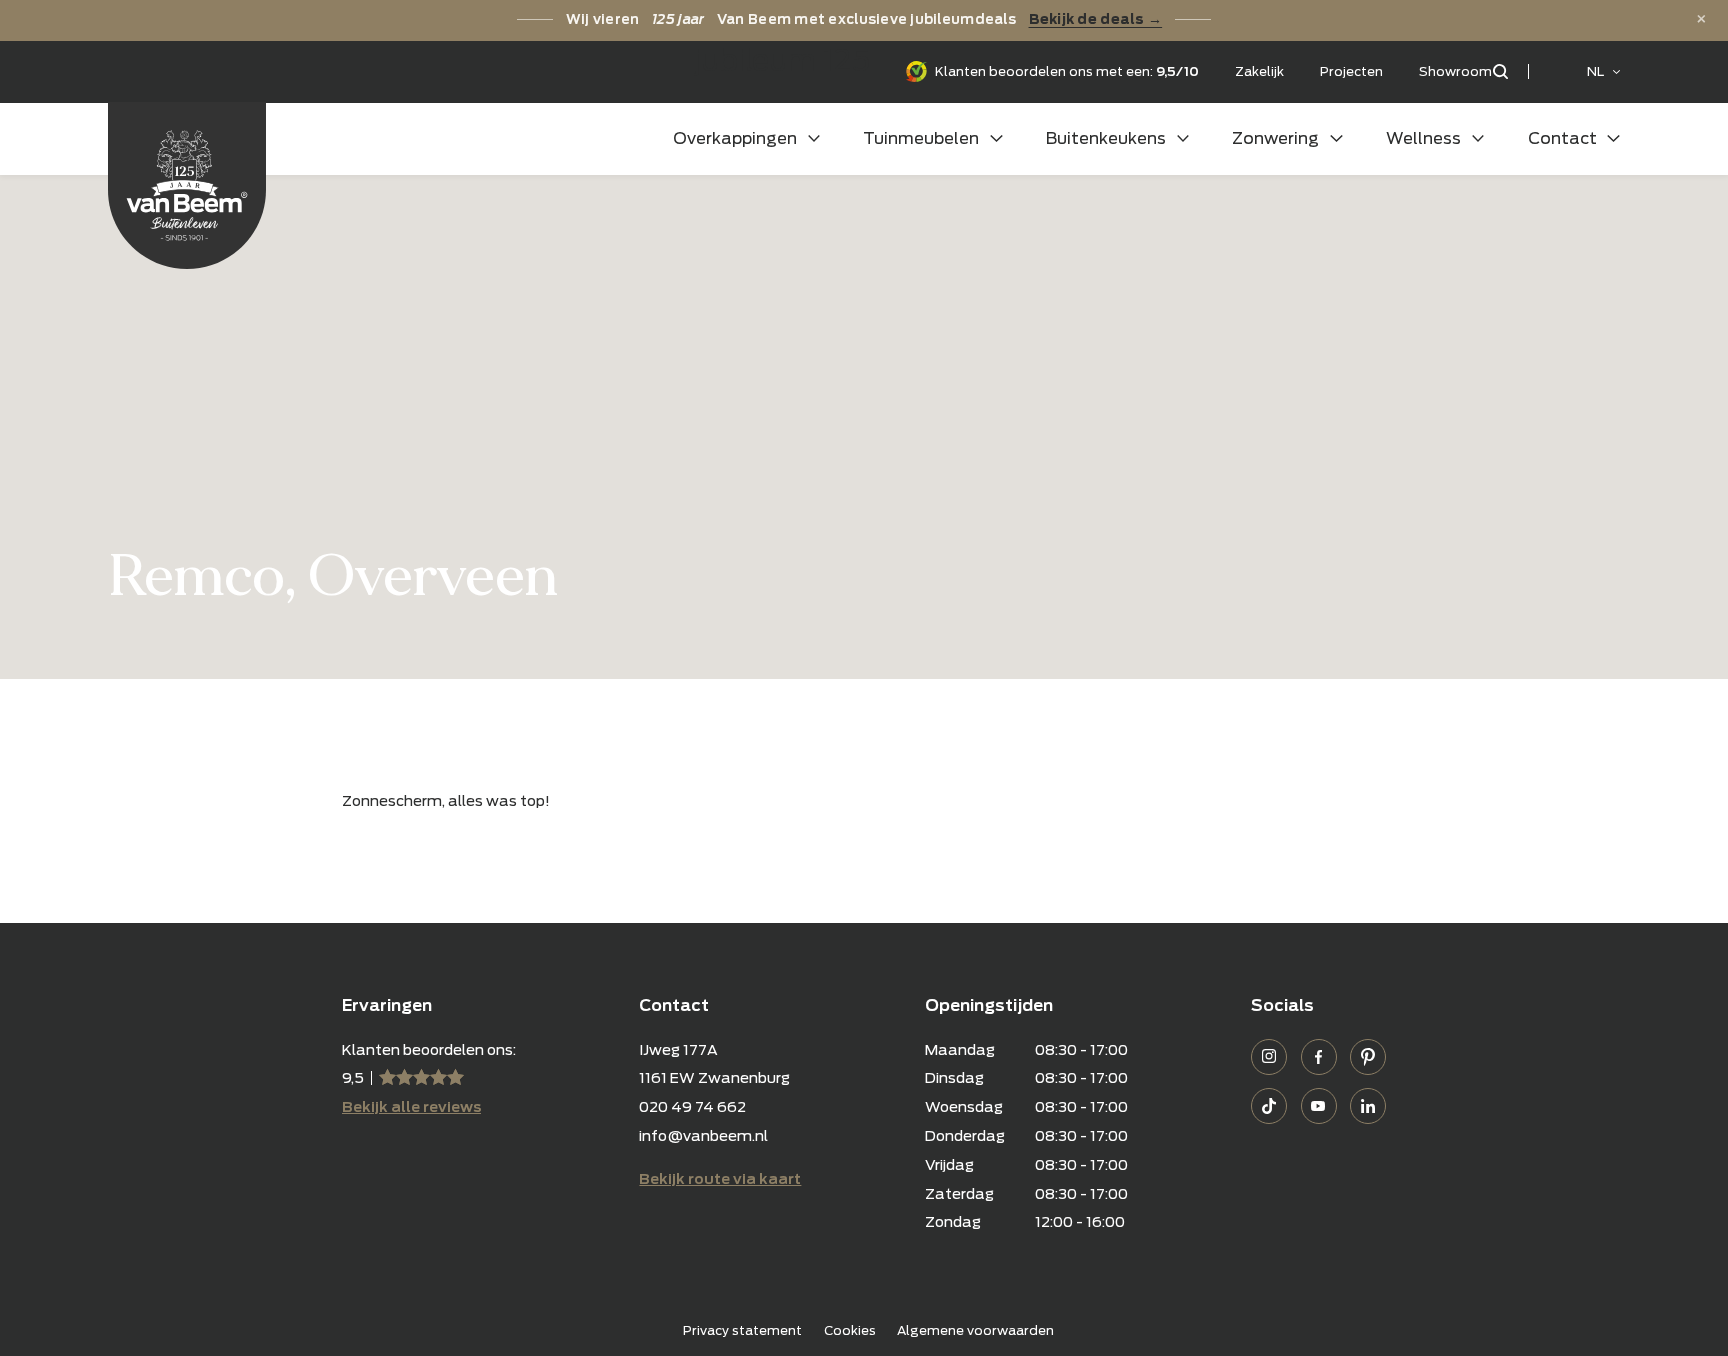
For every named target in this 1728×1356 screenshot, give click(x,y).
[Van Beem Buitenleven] (187, 185)
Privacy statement (742, 1330)
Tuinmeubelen (921, 138)
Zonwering (1275, 138)
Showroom (1455, 71)
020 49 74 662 (692, 1106)
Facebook (1319, 1057)
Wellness (1423, 138)
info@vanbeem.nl (703, 1135)
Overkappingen (735, 138)
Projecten (1351, 71)
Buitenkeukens (1106, 138)
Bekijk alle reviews (411, 1106)
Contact (1562, 138)
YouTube (1319, 1106)
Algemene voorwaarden (975, 1330)
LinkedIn (1368, 1106)
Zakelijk (1259, 71)
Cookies (850, 1330)
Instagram (1269, 1057)
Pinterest (1368, 1057)
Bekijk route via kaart (720, 1178)
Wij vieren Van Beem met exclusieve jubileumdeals (864, 19)
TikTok (1269, 1106)
